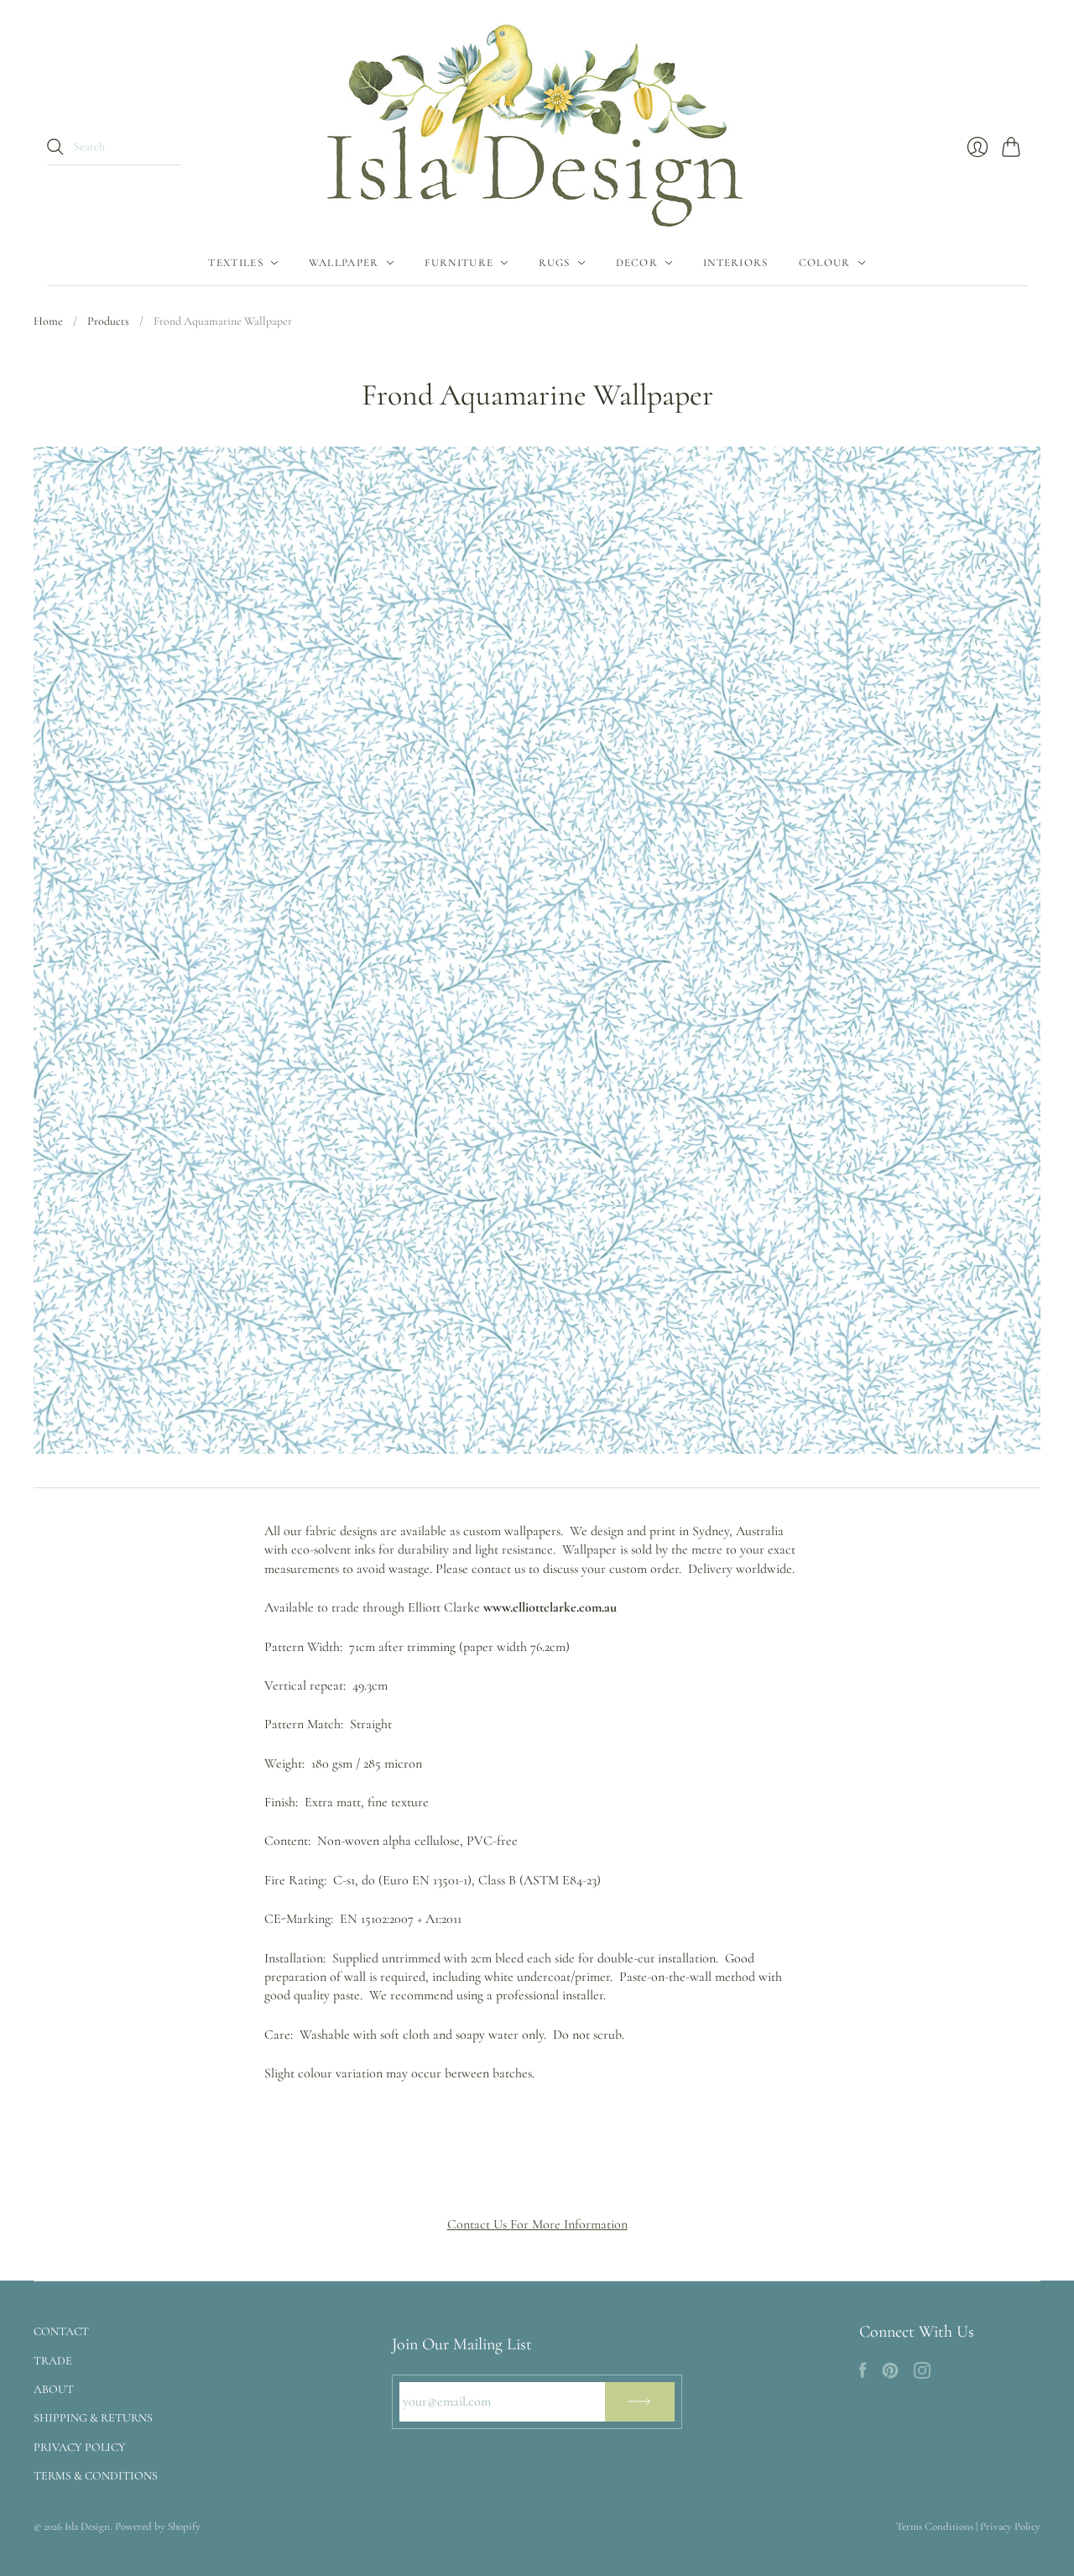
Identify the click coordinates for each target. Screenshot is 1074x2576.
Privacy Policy (80, 2447)
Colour (825, 263)
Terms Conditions (935, 2526)
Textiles (235, 263)
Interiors (736, 263)
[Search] (55, 147)
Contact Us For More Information (537, 2224)
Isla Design (87, 2526)
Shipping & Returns (93, 2418)
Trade (53, 2361)
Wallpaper (344, 263)
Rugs (554, 263)
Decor (637, 263)
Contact (61, 2331)
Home (48, 321)
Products (108, 321)
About (54, 2389)
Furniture (459, 263)
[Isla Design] (537, 120)
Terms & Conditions (96, 2476)
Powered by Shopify (158, 2526)
